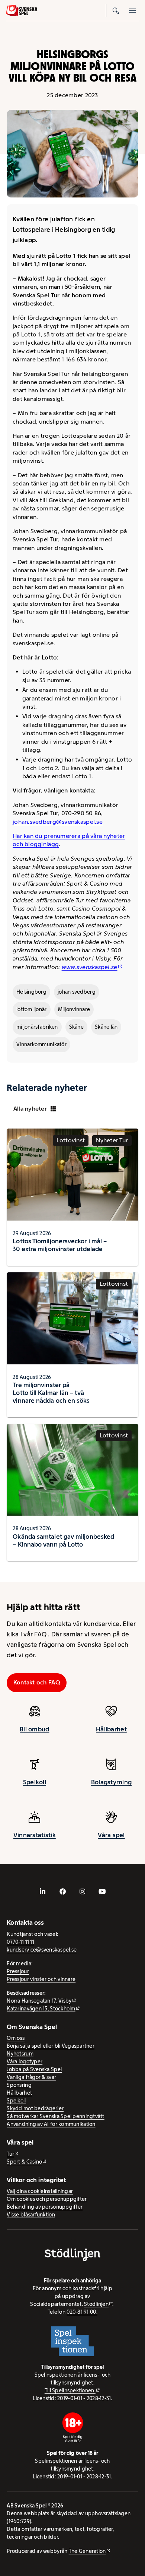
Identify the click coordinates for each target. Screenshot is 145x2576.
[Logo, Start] (22, 11)
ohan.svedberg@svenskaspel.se (58, 822)
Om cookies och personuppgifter (47, 2199)
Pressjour (18, 1971)
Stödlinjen (96, 2304)
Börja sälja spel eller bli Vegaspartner (51, 2046)
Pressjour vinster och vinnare (41, 1979)
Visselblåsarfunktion (31, 2215)
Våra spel (111, 1835)
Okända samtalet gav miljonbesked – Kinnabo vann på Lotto (63, 1540)
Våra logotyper (25, 2061)
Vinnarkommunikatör (41, 1044)
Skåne (76, 1027)
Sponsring (19, 2085)
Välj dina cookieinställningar (40, 2191)
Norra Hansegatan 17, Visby (39, 2001)
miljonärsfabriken (37, 1027)
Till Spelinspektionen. (70, 2390)
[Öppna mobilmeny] (132, 10)
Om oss (16, 2038)
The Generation (87, 2551)
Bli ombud (34, 1729)
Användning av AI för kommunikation (51, 2124)
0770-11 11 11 (20, 1942)
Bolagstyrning (112, 1782)
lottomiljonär (32, 1009)
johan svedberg (77, 992)
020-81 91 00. (82, 2312)
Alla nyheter (30, 1109)
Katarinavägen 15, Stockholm (41, 2009)
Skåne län (106, 1027)
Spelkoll (35, 1782)
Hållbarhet (111, 1729)
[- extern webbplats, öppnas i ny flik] (43, 1892)
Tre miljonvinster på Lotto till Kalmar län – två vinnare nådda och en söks (51, 1393)
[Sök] (116, 10)
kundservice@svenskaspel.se (42, 1950)
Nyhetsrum (20, 2054)
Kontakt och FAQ (37, 1682)
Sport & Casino (24, 2162)
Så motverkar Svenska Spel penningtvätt (55, 2116)
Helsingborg (31, 992)
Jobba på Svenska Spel (34, 2069)
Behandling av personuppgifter (45, 2207)
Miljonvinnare (74, 1009)
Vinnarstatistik (35, 1835)
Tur (10, 2154)
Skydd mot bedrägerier (35, 2108)
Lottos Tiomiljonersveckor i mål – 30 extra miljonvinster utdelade (60, 1245)
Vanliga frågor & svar (31, 2077)
